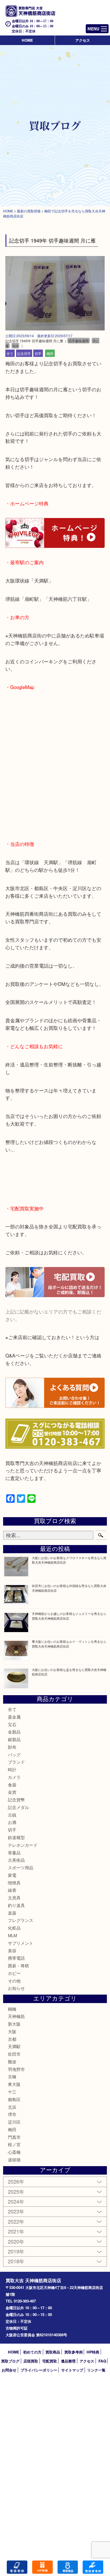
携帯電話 (16, 1958)
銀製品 (14, 1739)
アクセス (83, 40)
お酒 (12, 1822)
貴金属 (14, 1717)
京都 (12, 2039)
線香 (12, 1890)
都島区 (14, 2099)
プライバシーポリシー (39, 2370)
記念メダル (18, 1807)
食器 (12, 1785)
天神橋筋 (16, 2016)
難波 (12, 2062)
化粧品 (14, 1928)
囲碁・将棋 (18, 1965)
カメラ (14, 1777)
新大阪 (14, 2024)
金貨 (12, 1792)
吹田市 (14, 2054)
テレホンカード (23, 1845)
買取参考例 (73, 2352)
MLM (12, 1935)
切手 (38, 353)
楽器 (12, 1913)
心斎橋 (14, 2152)
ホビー (14, 1973)
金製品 (14, 1732)
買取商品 (53, 2352)
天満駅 (14, 2046)
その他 (14, 1981)
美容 (12, 1951)
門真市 (14, 2137)
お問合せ (9, 2370)
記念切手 (24, 353)
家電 (12, 1875)
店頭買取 (31, 2361)
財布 (12, 1747)
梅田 (50, 353)
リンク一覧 (96, 2370)
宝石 (12, 1724)
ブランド (16, 1762)
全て (10, 353)
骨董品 (14, 1852)
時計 (12, 1769)
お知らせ (16, 1988)
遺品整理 (68, 2361)
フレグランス (21, 1920)
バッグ (14, 1754)
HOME (27, 40)
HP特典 (93, 2352)
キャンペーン (42, 2567)
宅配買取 (50, 2361)
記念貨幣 (16, 1800)
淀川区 (14, 2122)
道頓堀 (14, 2160)
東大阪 (14, 2084)
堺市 (12, 2114)
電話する (17, 2567)
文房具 (14, 1898)
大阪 (12, 2031)
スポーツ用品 (21, 1867)
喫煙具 (14, 1883)
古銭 (12, 1815)
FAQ (102, 2361)
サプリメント (21, 1943)
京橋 (12, 2076)
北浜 (12, 2107)
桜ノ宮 (14, 2144)
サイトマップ (72, 2370)
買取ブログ (10, 2361)
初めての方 (32, 2352)
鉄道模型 (16, 1837)
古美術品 (16, 1860)
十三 (12, 2092)
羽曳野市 (16, 2069)
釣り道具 (16, 1905)
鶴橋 (12, 2009)
